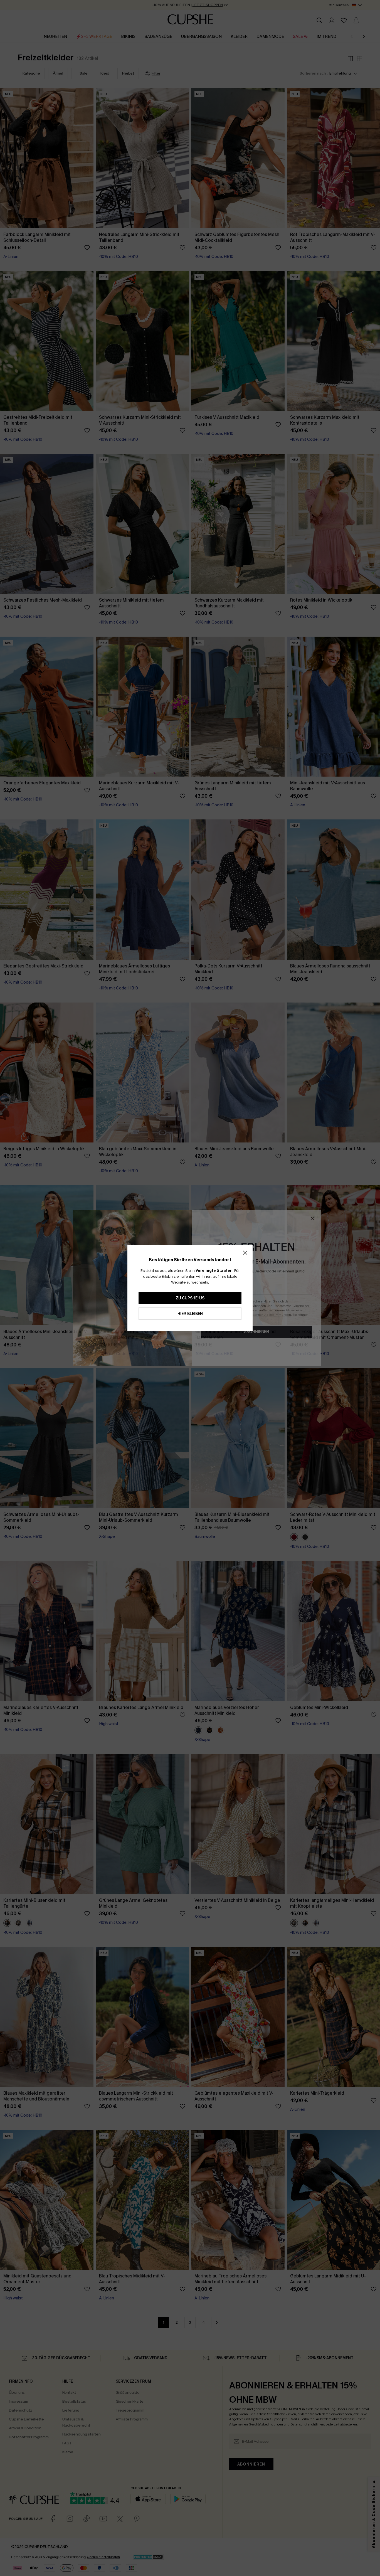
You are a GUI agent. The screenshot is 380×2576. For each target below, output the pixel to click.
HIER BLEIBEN (190, 1314)
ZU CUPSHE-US (190, 1298)
